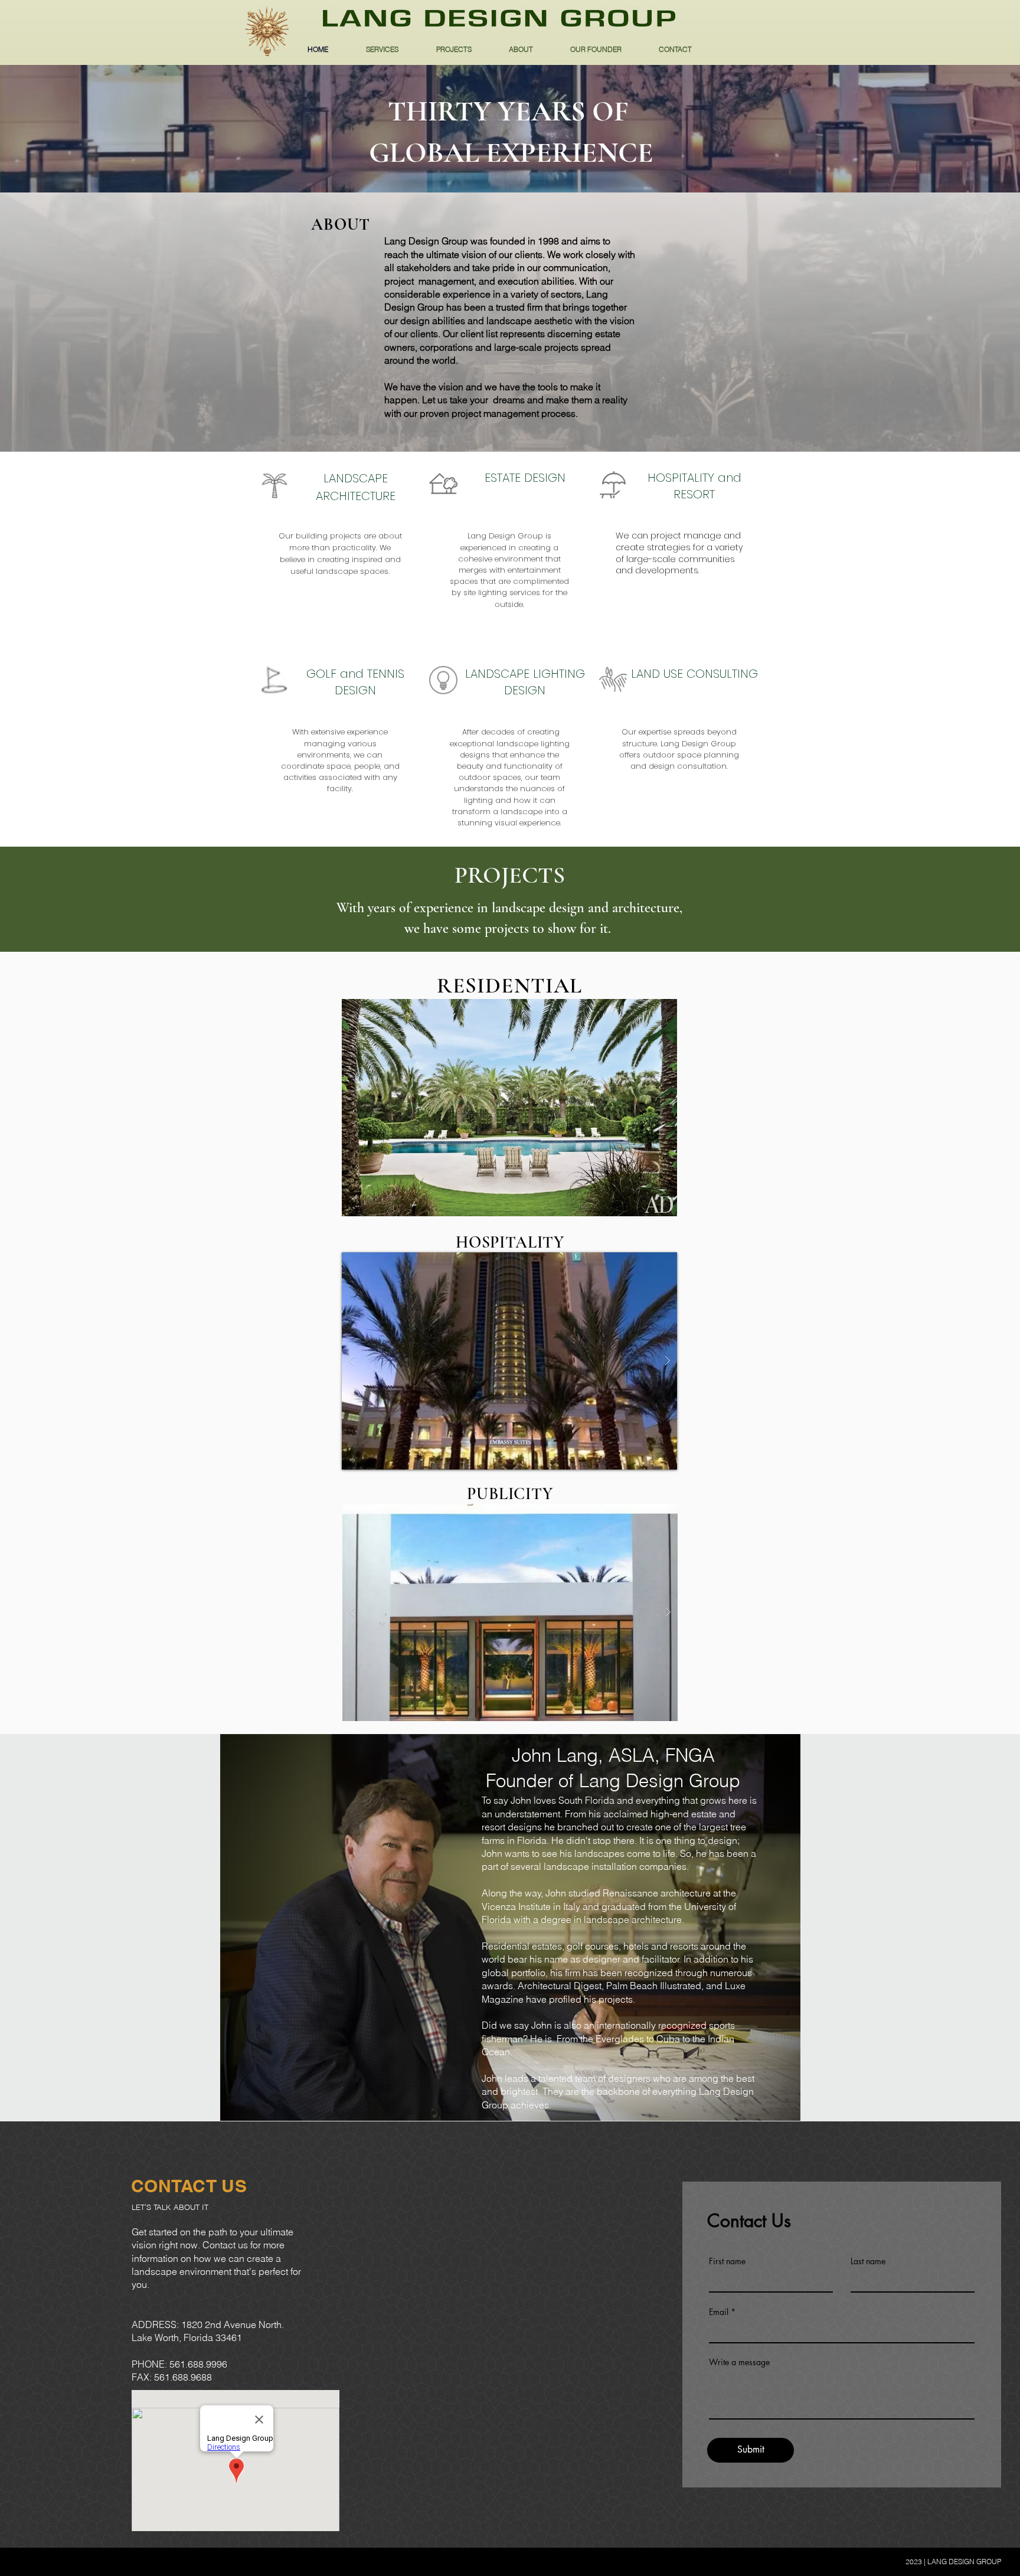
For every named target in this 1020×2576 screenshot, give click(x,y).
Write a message (739, 2362)
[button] (509, 1108)
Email (719, 2312)
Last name (868, 2261)
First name (727, 2261)
